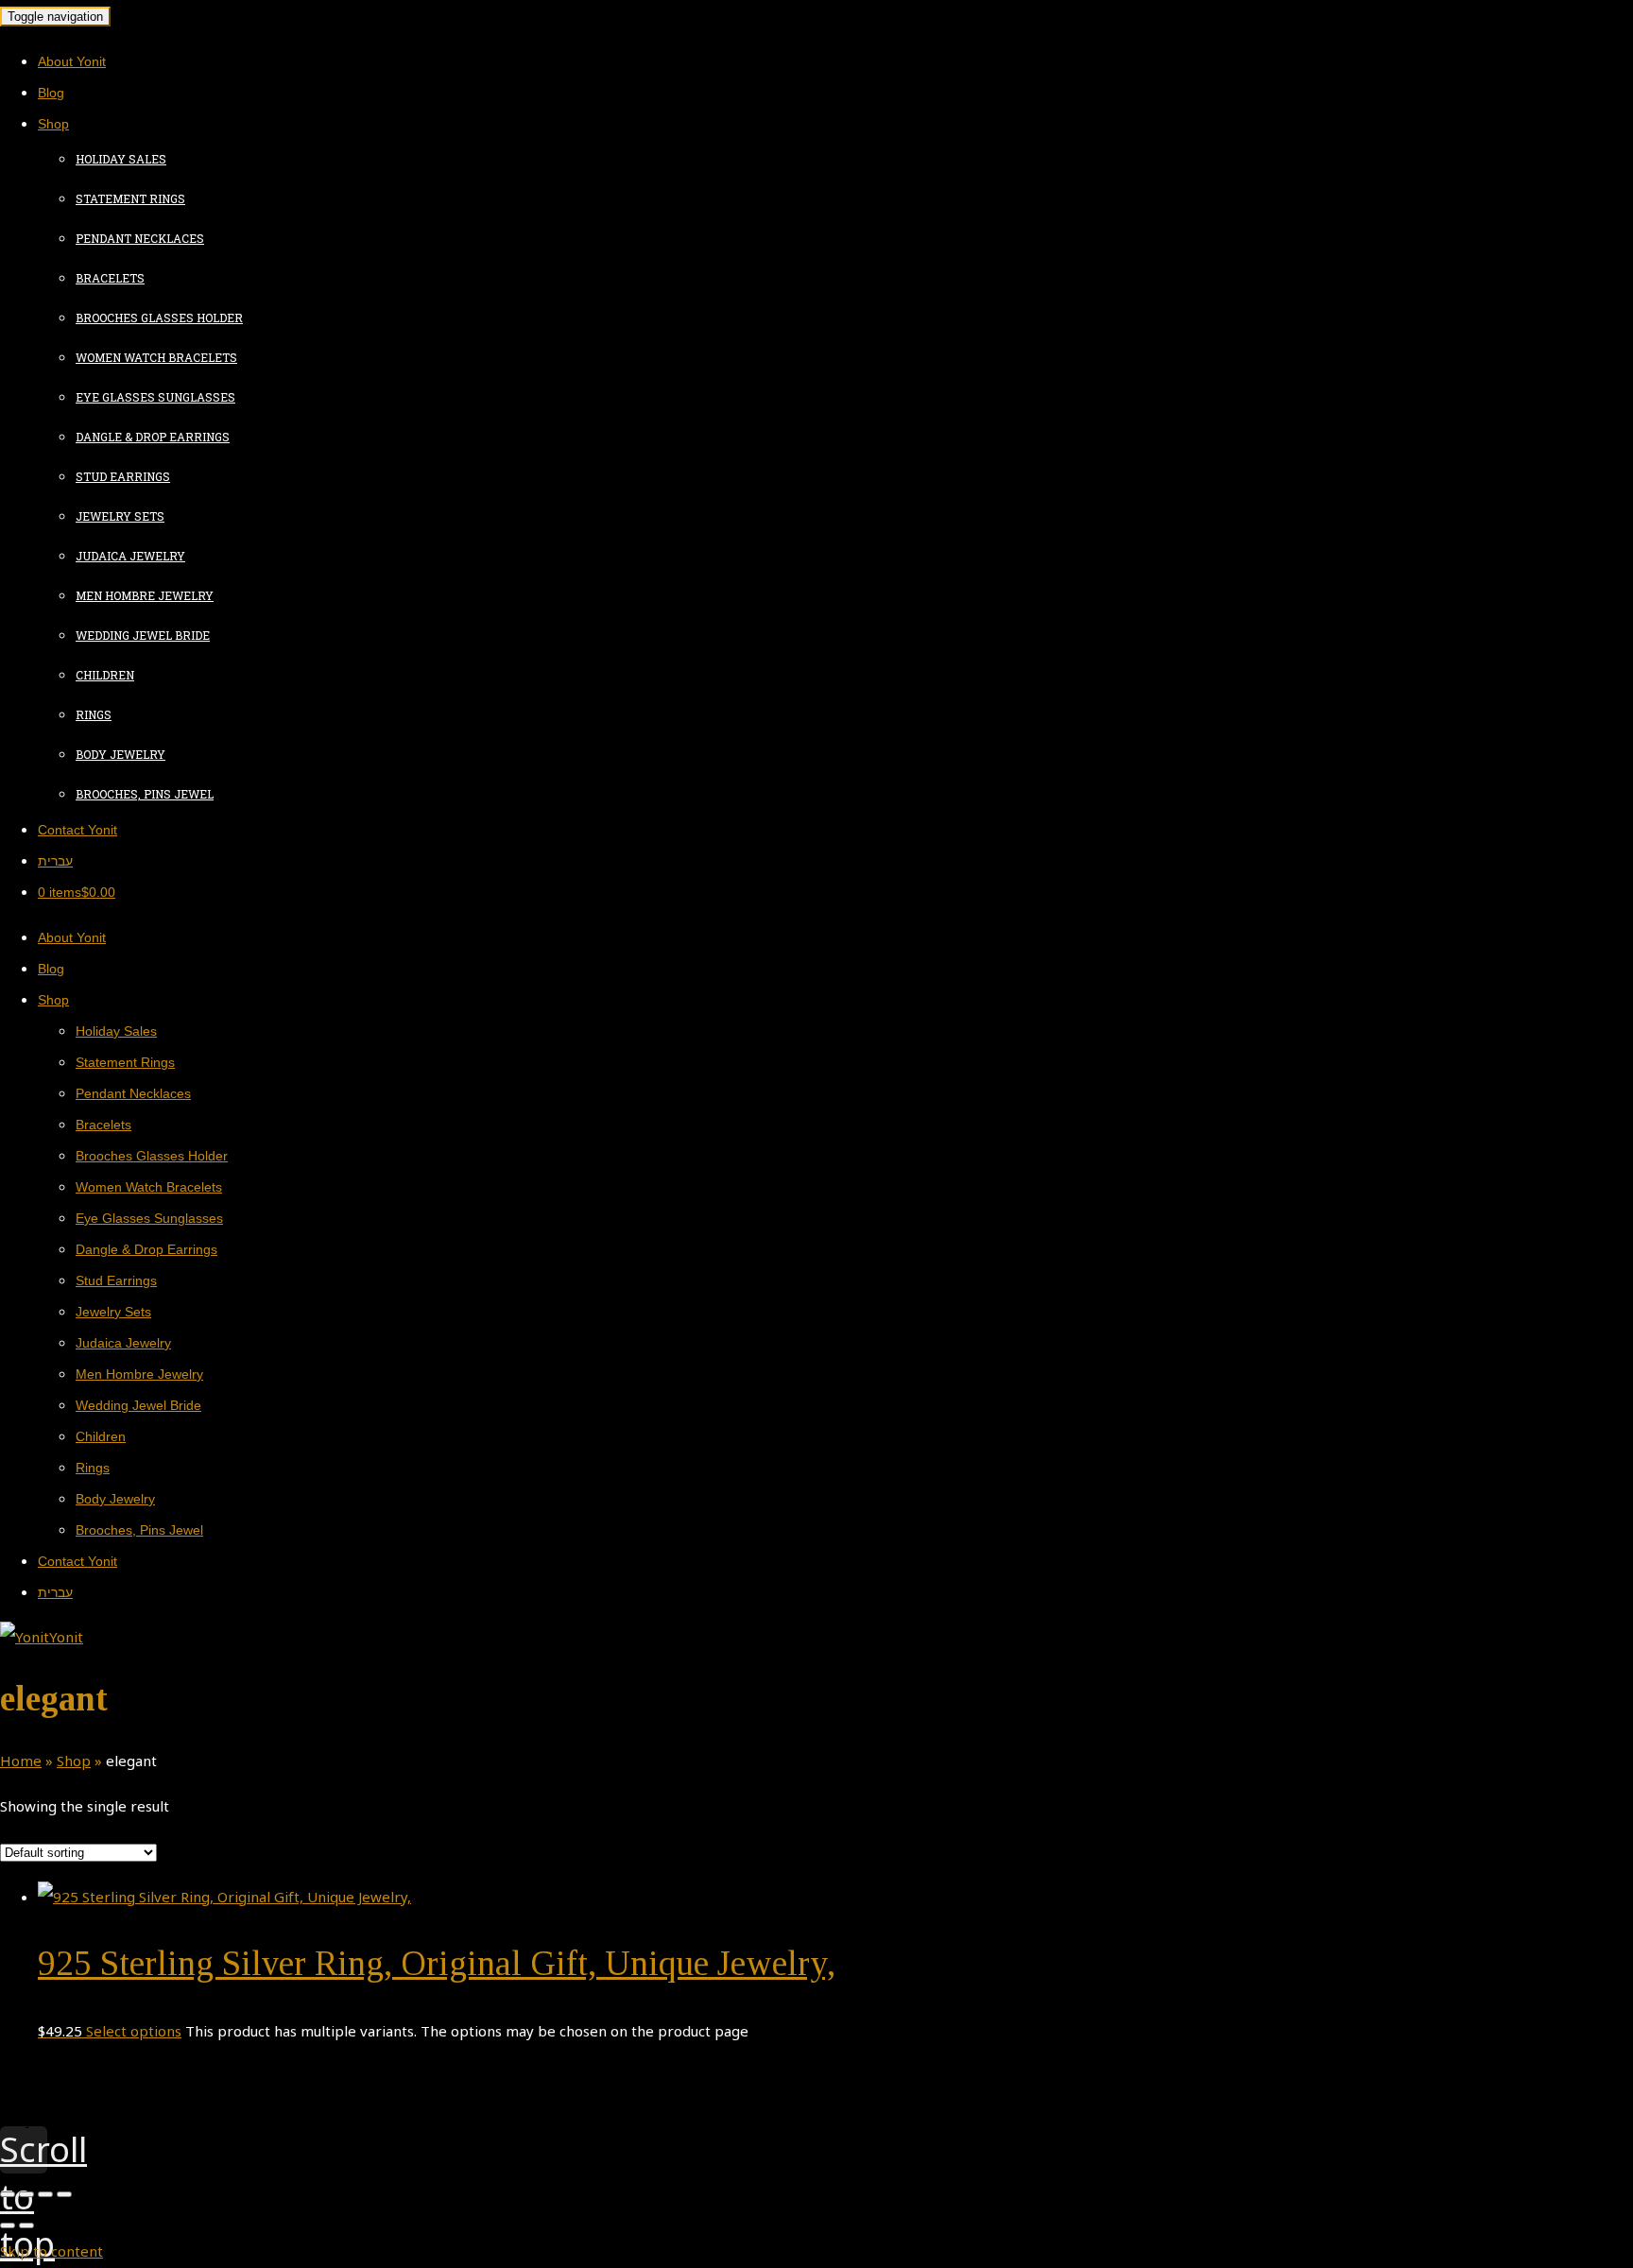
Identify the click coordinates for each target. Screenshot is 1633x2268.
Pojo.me (77, 2109)
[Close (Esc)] (8, 2194)
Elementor (84, 2121)
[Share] (26, 2194)
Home (21, 1761)
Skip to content (52, 2251)
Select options (134, 2031)
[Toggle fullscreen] (45, 2194)
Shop (74, 1761)
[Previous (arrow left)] (8, 2225)
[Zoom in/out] (64, 2194)
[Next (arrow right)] (26, 2225)
